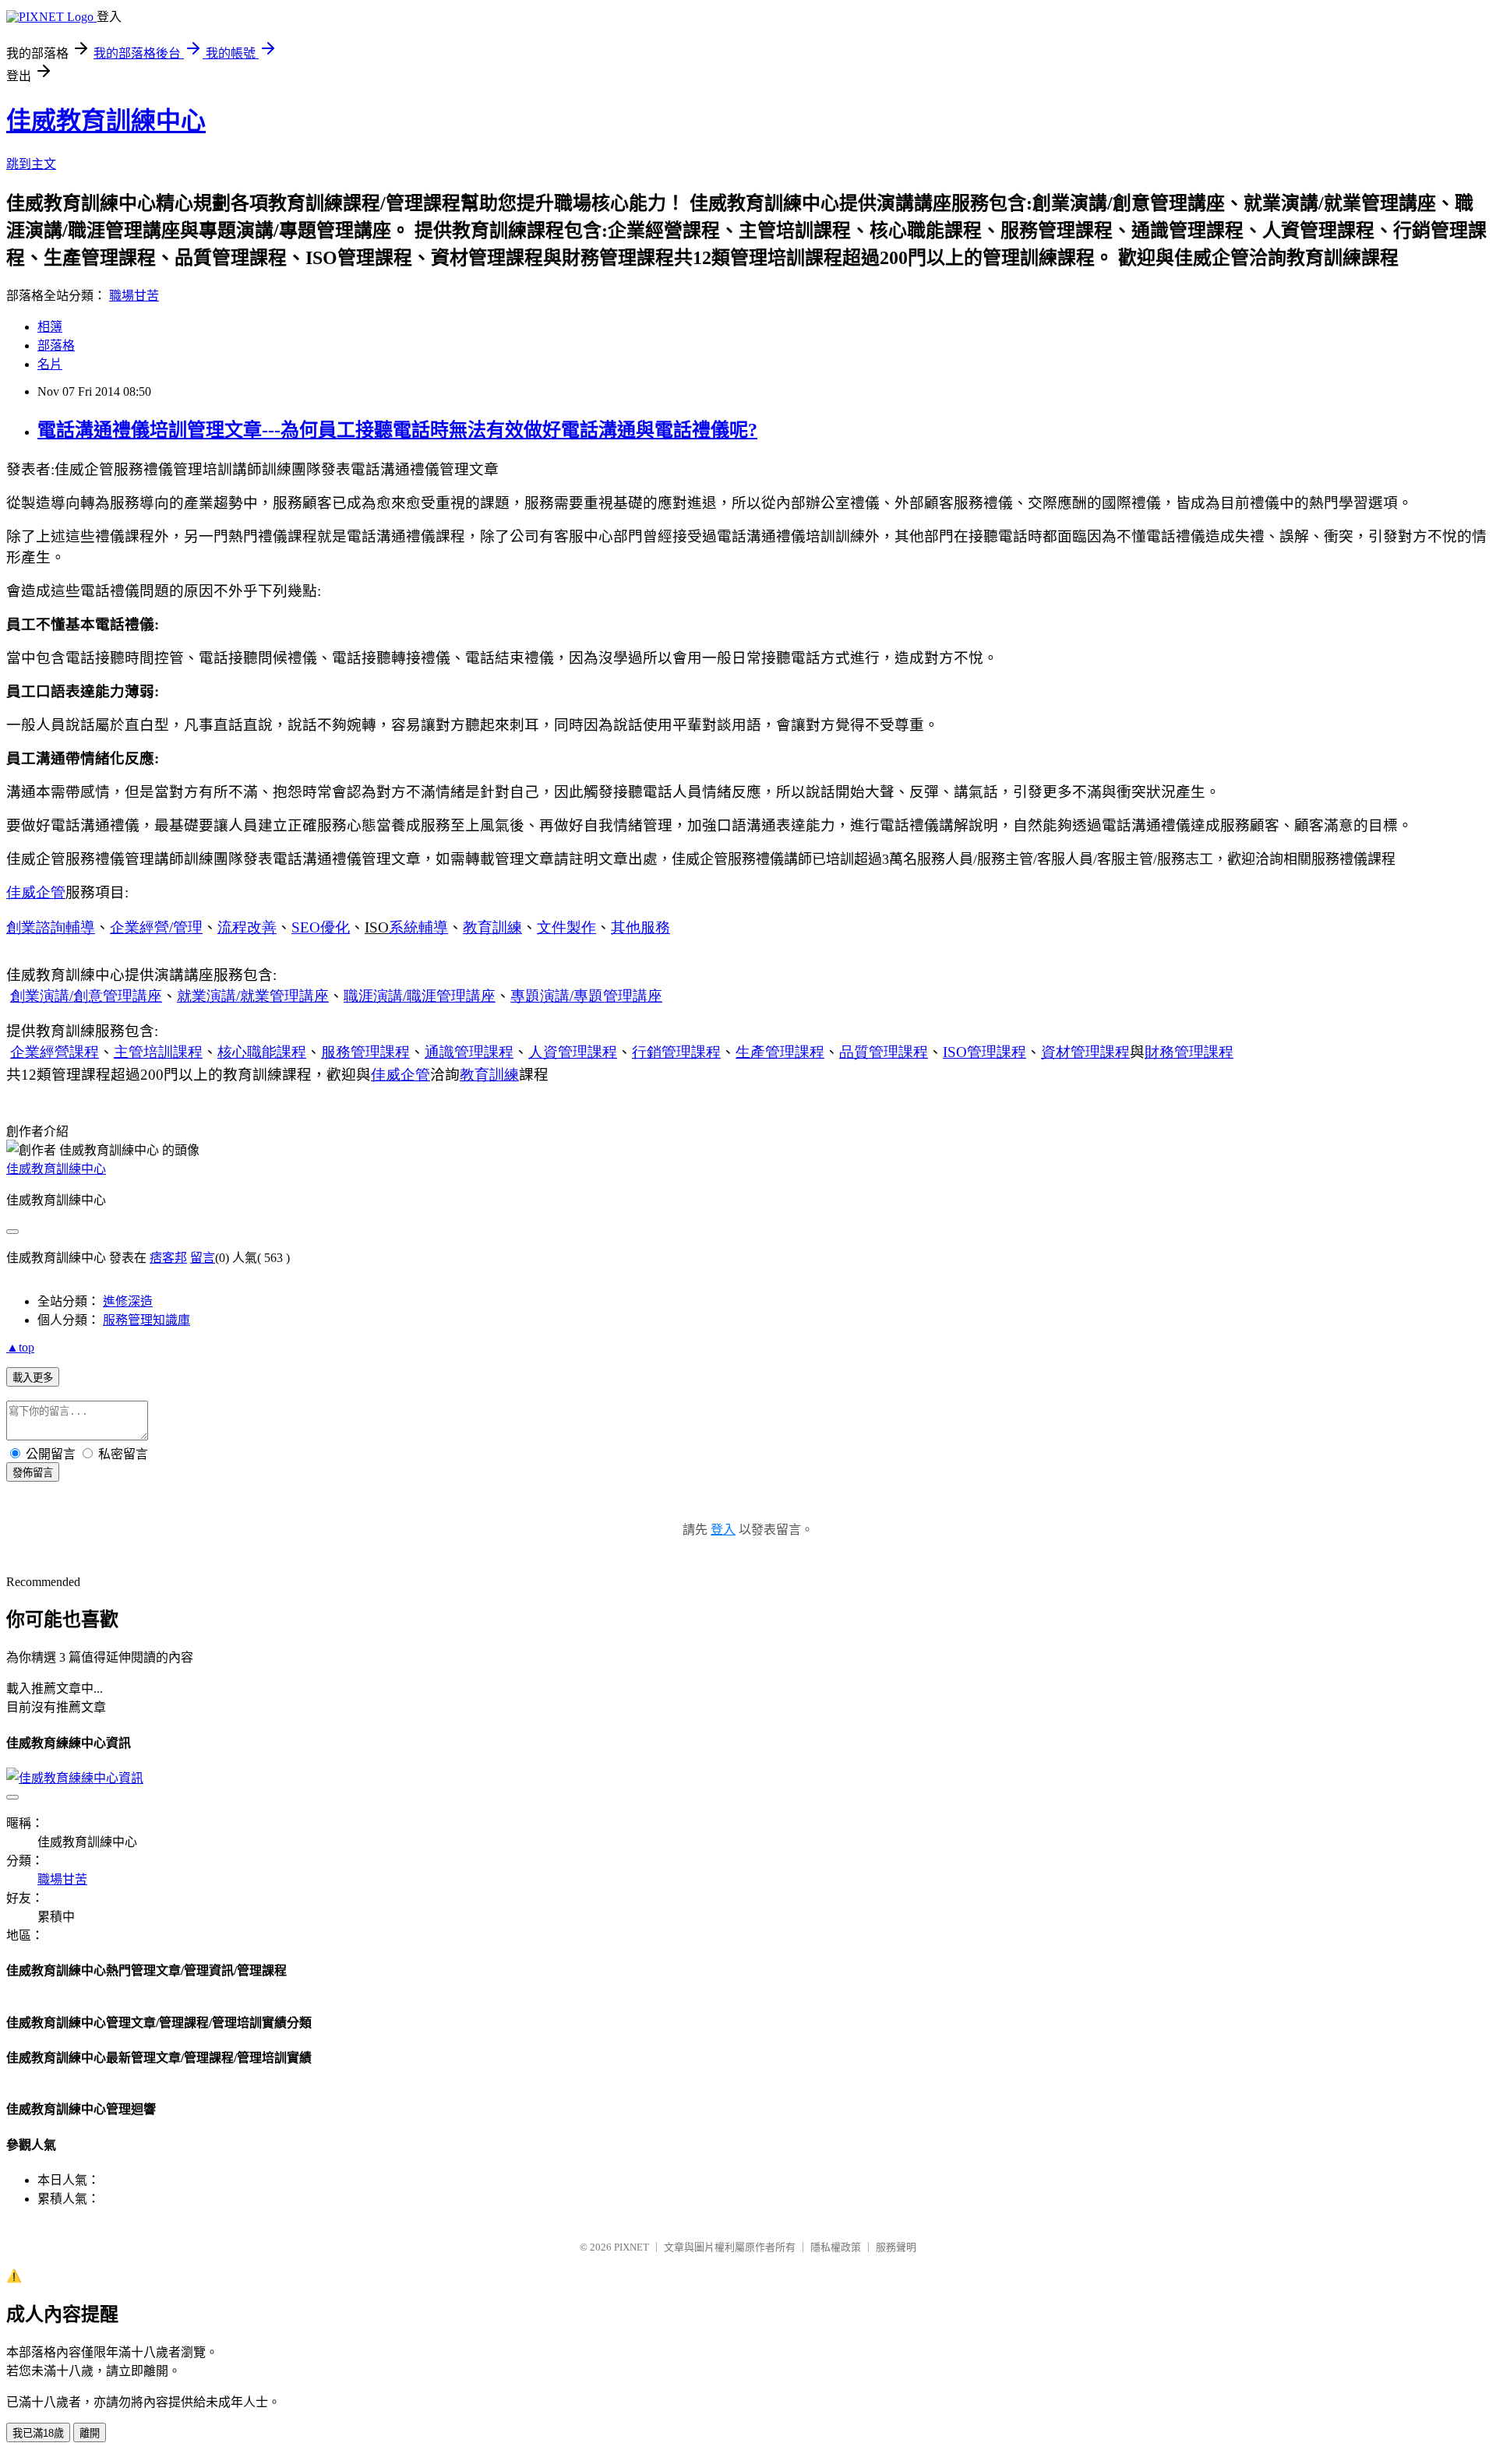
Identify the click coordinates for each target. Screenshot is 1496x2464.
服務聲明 (896, 2247)
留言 (203, 1258)
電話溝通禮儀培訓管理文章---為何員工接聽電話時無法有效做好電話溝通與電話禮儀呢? (397, 430)
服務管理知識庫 (146, 1320)
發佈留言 (33, 1473)
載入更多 (33, 1378)
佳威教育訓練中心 (106, 121)
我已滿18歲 (38, 2433)
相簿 (50, 327)
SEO (321, 927)
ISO (984, 1052)
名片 (50, 364)
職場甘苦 (134, 296)
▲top (20, 1347)
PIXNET (632, 2247)
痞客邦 (168, 1258)
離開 (90, 2433)
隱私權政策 (836, 2247)
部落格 (56, 345)
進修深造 (128, 1301)
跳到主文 (31, 164)
